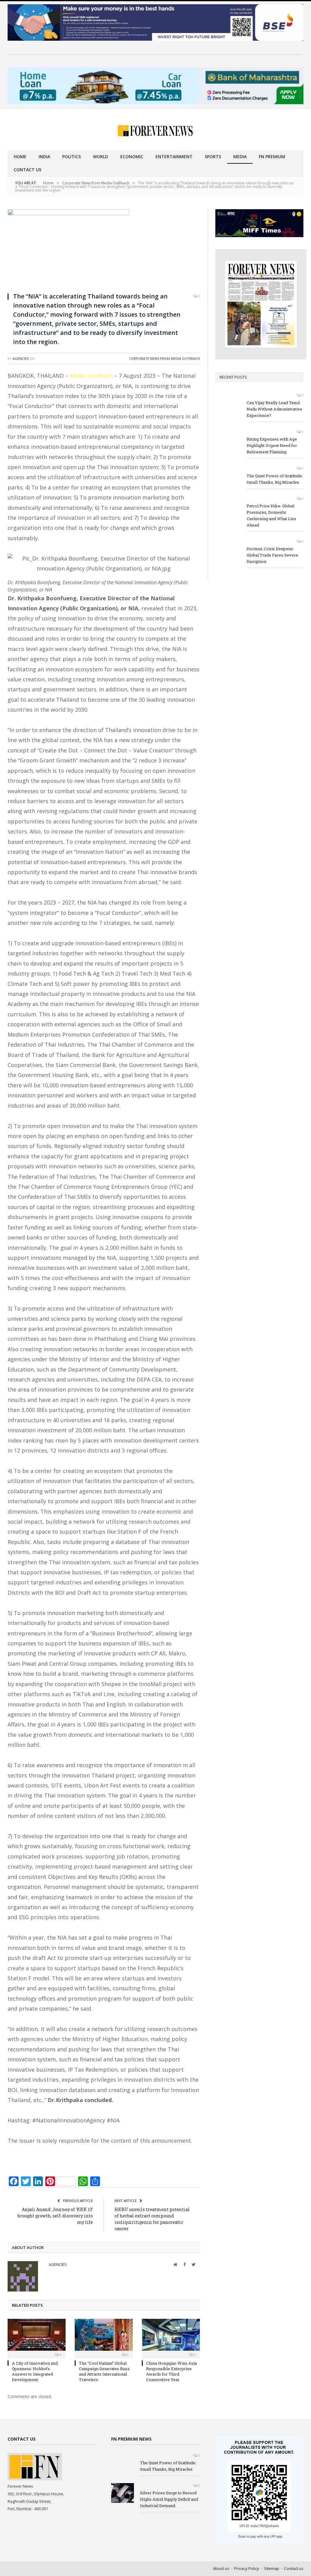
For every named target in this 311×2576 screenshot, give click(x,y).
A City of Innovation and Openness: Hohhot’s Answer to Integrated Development (35, 2372)
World (101, 157)
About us (221, 2568)
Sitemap (272, 2568)
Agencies (21, 358)
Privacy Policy (247, 2568)
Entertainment (174, 157)
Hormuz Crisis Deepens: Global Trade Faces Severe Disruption (272, 555)
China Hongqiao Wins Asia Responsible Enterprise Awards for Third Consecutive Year (171, 2372)
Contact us (27, 170)
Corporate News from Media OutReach (164, 358)
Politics (72, 157)
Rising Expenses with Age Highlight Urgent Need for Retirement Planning (272, 445)
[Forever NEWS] (155, 129)
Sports (213, 157)
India (44, 157)
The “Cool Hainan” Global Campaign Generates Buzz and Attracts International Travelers (104, 2372)
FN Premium (272, 157)
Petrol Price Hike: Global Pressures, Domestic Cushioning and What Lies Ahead (271, 515)
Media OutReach (91, 376)
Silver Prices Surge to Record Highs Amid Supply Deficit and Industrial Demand (169, 2499)
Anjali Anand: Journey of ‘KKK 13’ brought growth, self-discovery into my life (55, 2216)
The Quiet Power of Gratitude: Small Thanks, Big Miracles (275, 479)
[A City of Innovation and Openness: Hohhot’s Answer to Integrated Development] (37, 2338)
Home (20, 157)
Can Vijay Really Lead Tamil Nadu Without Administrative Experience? (274, 409)
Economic (132, 157)
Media (240, 157)
